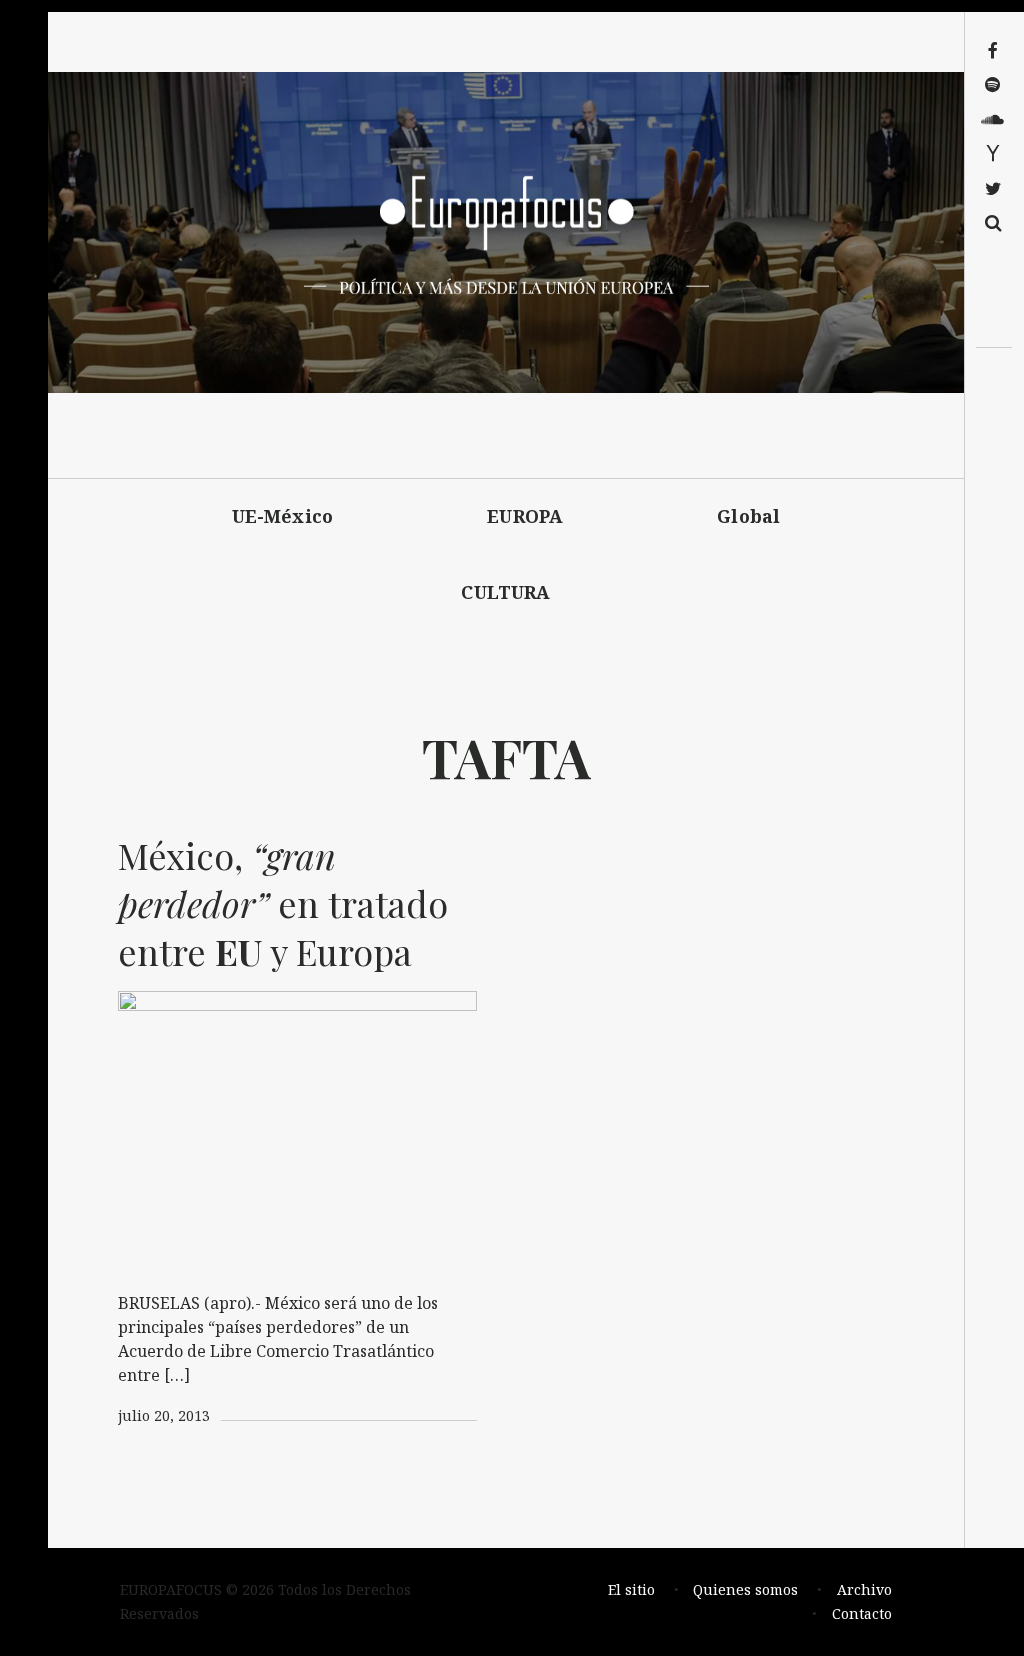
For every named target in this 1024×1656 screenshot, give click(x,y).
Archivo (864, 1589)
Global (748, 516)
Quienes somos (745, 1589)
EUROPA (525, 516)
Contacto (862, 1613)
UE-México (283, 516)
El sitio (631, 1589)
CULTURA (505, 592)
